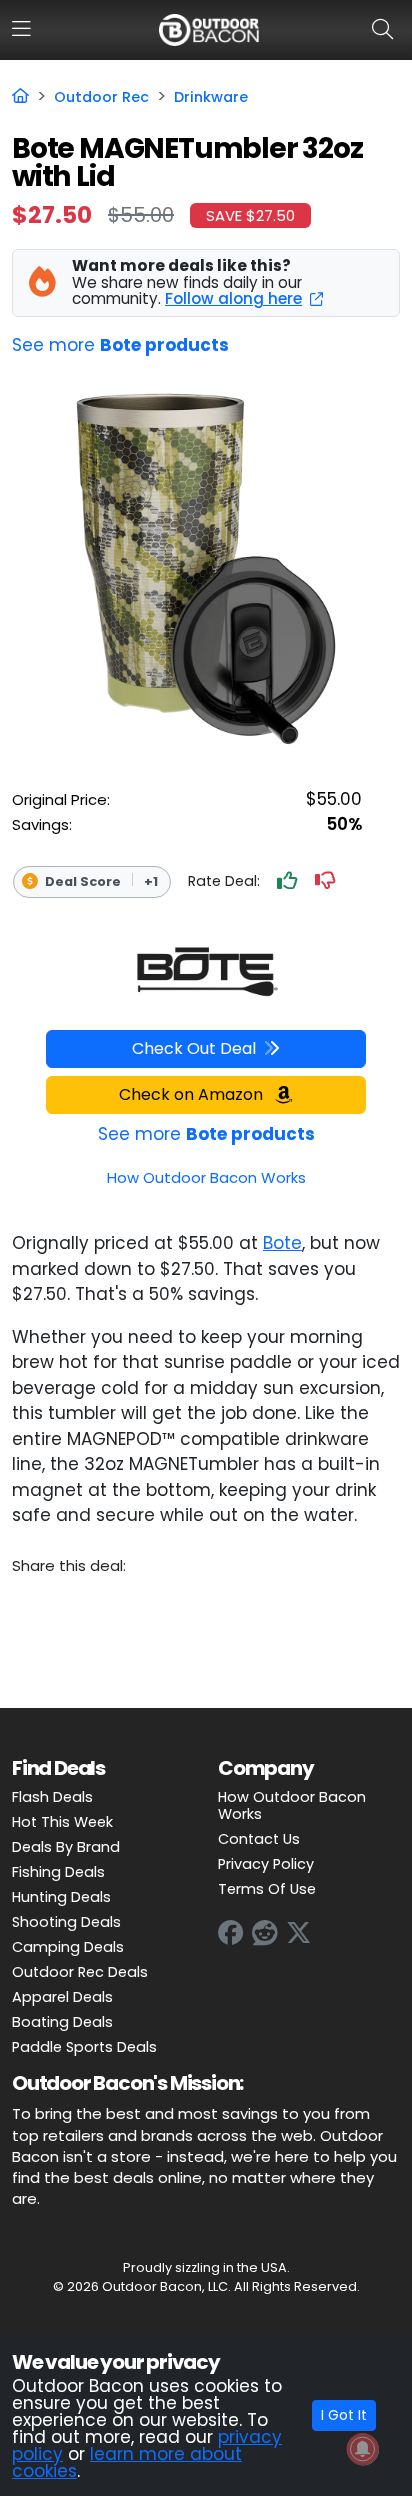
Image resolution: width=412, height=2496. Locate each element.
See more (120, 345)
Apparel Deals (62, 1997)
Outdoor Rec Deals (80, 1972)
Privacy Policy (266, 1864)
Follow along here (233, 298)
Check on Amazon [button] (193, 1094)
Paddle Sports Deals (84, 2047)
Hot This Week (62, 1822)
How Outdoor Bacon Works (292, 1805)
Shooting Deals (66, 1922)
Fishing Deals (58, 1872)
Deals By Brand (66, 1847)
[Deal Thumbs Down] (325, 882)
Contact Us (259, 1839)
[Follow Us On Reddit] (265, 1933)
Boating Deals (62, 2022)
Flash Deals (52, 1797)
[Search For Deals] (386, 29)
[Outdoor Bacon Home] (209, 29)
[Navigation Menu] (21, 29)
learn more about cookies (127, 2462)
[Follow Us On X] (299, 1933)
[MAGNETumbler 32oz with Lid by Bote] (206, 973)
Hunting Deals (61, 1897)
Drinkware (211, 97)
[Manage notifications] (363, 2449)
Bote (282, 1243)
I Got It (344, 2415)
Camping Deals (68, 1947)
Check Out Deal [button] (194, 1048)
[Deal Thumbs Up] (287, 882)
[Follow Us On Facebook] (231, 1933)
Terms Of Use (267, 1889)
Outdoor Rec (101, 97)
